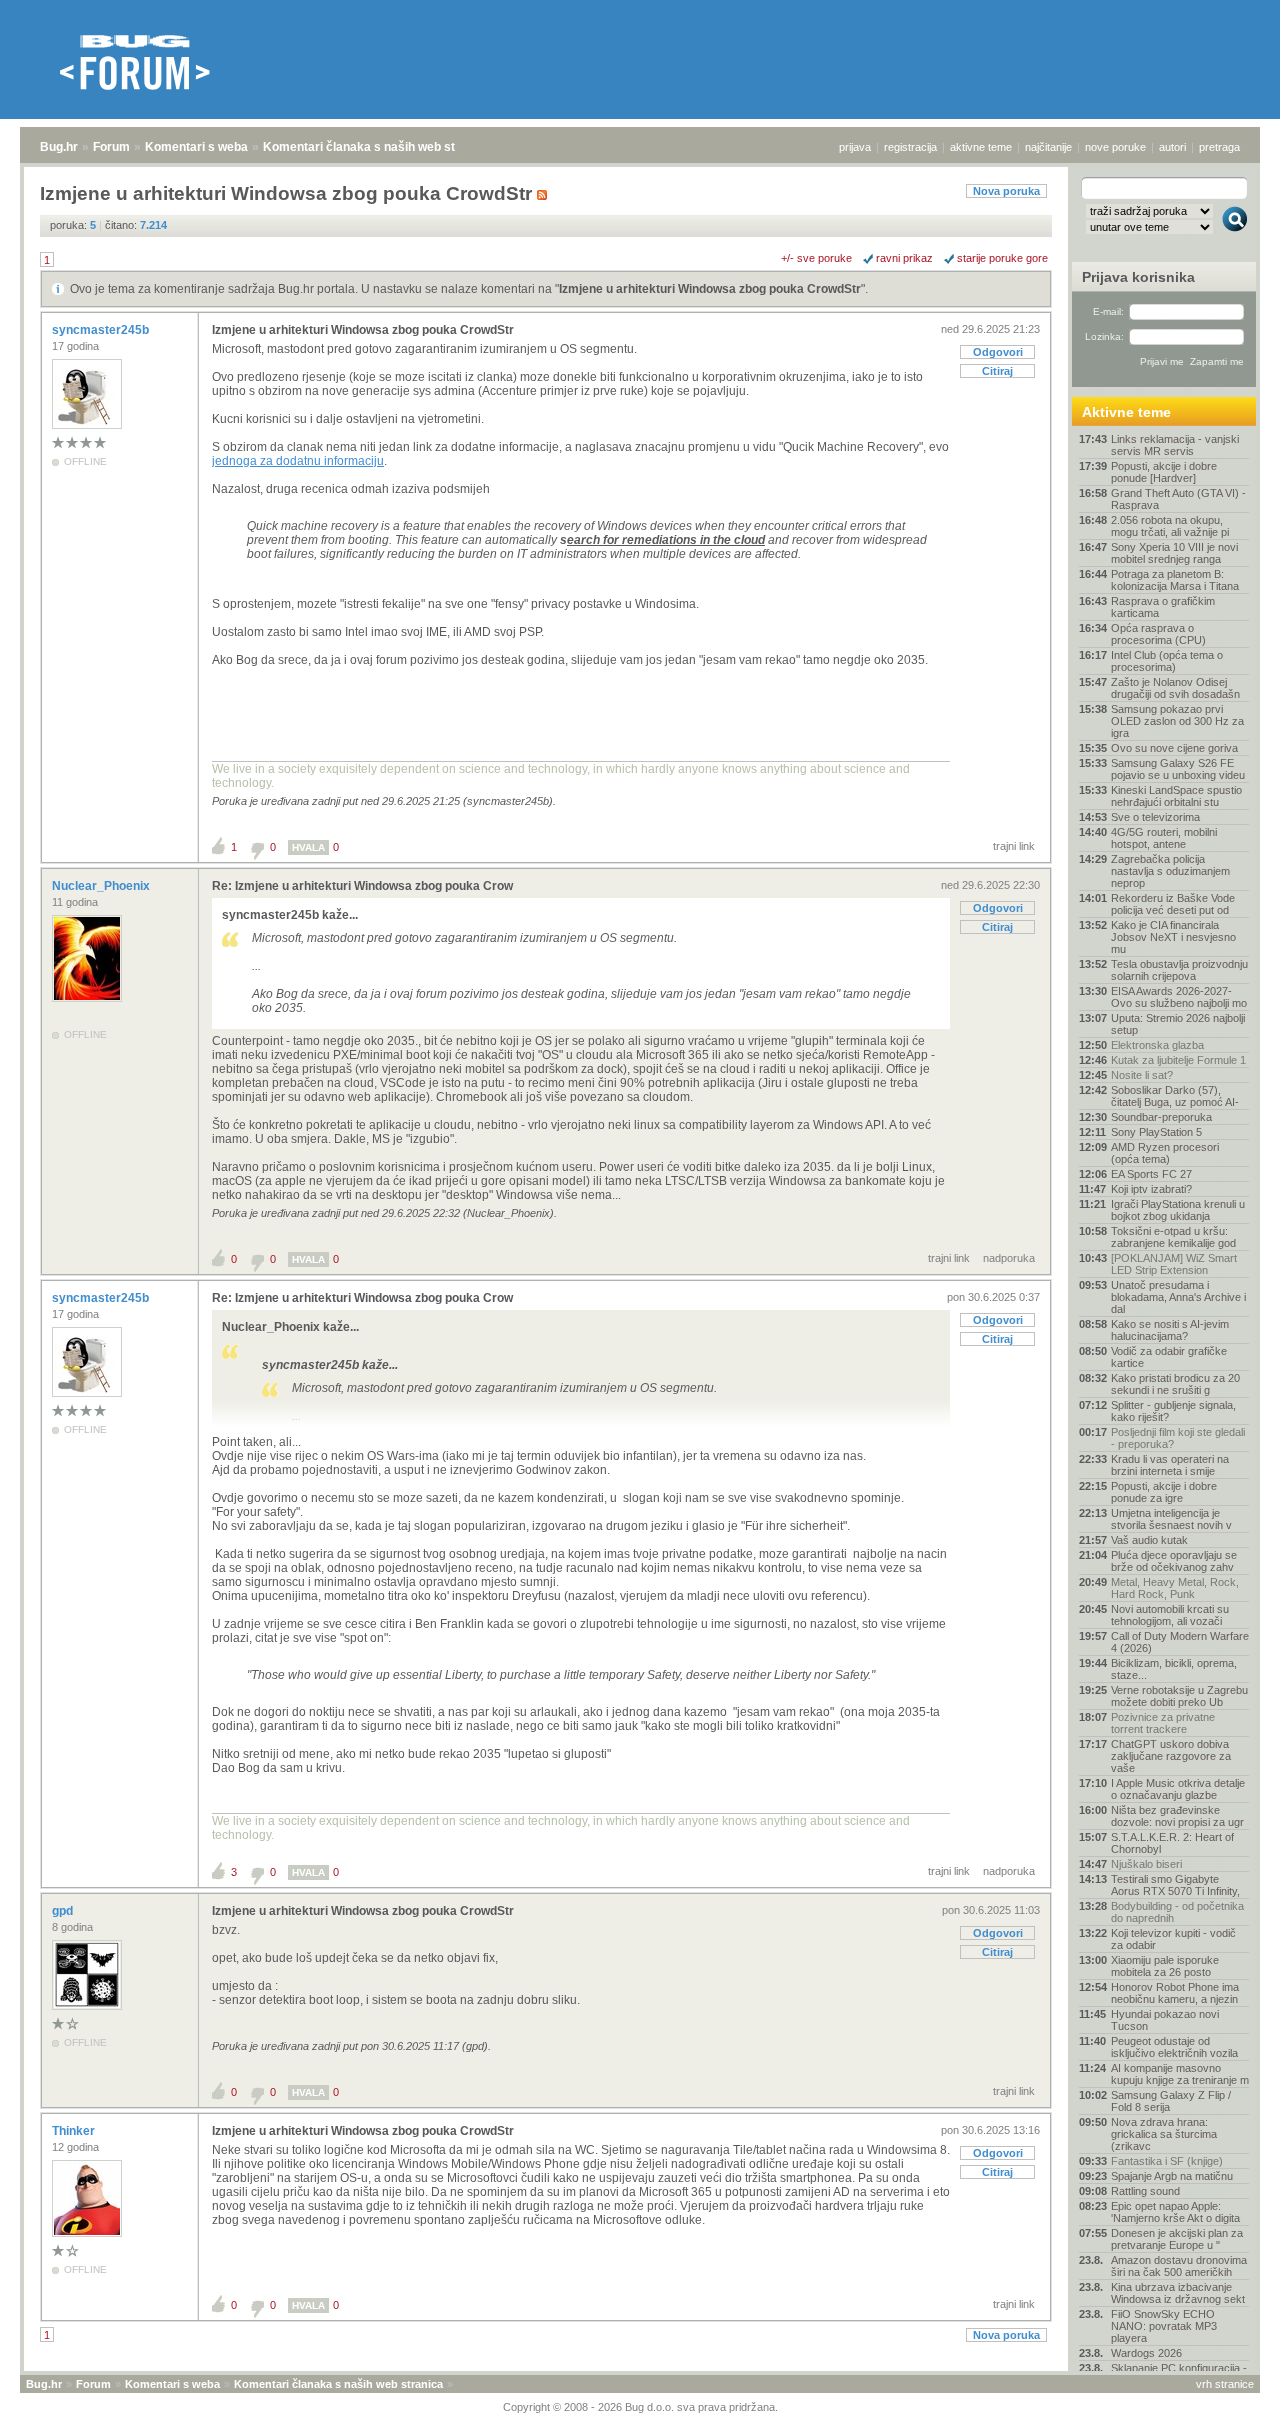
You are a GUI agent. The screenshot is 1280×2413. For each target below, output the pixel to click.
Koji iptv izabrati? (1151, 1189)
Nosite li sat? (1142, 1075)
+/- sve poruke (816, 258)
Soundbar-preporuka (1161, 1117)
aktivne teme (981, 147)
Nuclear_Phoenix (102, 886)
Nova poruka (1006, 191)
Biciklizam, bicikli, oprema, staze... (1174, 1669)
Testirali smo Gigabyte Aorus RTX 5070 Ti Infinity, (1175, 1885)
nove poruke (1115, 147)
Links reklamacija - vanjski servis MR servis (1175, 445)
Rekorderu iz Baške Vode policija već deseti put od (1173, 904)
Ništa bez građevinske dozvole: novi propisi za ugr (1177, 1816)
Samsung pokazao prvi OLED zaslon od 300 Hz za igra (1177, 721)
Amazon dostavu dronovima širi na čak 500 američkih (1179, 2266)
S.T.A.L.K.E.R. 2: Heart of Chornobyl (1172, 1843)
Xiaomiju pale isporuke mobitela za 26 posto (1165, 1966)
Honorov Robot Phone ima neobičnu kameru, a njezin (1175, 1993)
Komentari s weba (196, 147)
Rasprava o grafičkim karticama (1163, 607)
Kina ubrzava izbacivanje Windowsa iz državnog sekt (1178, 2293)
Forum (111, 147)
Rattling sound (1145, 2191)
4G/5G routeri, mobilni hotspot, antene (1164, 838)
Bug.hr (59, 147)
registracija (910, 147)
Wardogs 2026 (1146, 2353)
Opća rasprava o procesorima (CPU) (1158, 634)
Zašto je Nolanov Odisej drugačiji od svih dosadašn (1175, 688)
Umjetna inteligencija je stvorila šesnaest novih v (1171, 1519)
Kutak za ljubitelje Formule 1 (1178, 1060)
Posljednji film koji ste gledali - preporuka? (1178, 1438)
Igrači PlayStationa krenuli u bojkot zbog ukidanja (1178, 1210)
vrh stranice (1225, 2384)
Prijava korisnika (1138, 277)
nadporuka (1009, 1258)
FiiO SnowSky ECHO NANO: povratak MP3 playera (1164, 2326)
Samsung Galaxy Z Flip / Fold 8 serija (1171, 2101)
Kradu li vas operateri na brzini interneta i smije (1170, 1465)
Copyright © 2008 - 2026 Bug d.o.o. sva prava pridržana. (640, 2407)
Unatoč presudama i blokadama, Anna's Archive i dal (1178, 1297)
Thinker (75, 2131)
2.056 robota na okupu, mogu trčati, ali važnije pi (1170, 526)
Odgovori (998, 352)
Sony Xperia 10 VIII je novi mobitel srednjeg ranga (1174, 553)
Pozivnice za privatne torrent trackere (1163, 1723)
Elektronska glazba (1157, 1045)
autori (1172, 147)
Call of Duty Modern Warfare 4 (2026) (1180, 1642)
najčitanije (1048, 147)
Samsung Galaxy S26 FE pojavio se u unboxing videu (1178, 769)
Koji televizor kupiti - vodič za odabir (1173, 1939)
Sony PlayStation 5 (1156, 1132)
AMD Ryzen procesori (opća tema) (1165, 1153)
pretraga (1219, 147)
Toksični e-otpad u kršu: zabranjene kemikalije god (1173, 1237)
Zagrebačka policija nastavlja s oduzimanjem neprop (1170, 871)
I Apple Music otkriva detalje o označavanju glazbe (1178, 1789)
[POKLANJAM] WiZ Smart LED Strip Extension (1174, 1264)
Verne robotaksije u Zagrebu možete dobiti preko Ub (1179, 1696)
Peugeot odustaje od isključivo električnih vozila (1174, 2047)
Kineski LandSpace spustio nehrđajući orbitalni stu (1176, 796)
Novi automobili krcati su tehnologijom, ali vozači (1170, 1615)
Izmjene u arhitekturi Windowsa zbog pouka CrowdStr (710, 289)
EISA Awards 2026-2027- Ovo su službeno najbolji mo (1179, 997)
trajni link (1014, 846)
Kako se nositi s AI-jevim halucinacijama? (1170, 1330)
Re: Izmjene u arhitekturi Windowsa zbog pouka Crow (362, 886)
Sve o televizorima (1155, 817)
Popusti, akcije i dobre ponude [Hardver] (1164, 472)
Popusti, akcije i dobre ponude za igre (1164, 1492)
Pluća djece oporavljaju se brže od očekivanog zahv (1174, 1561)
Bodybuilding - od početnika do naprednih (1177, 1912)
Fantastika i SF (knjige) (1167, 2161)
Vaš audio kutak (1149, 1540)
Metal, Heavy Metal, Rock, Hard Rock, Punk (1175, 1588)
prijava (855, 147)
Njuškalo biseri (1146, 1864)
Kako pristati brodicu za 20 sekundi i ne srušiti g (1175, 1384)
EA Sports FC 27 (1151, 1174)
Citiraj (997, 371)
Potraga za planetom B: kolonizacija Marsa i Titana (1175, 580)
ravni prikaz (904, 258)
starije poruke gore (1002, 258)
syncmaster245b (102, 330)
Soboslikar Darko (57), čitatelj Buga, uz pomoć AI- (1175, 1096)
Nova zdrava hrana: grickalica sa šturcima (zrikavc (1164, 2134)
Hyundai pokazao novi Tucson (1165, 2020)
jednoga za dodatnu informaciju (298, 461)
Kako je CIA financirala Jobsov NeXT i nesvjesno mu (1173, 937)
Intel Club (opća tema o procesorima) (1167, 661)
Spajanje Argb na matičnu (1172, 2176)
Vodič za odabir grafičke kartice (1169, 1357)
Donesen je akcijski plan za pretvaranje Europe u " (1177, 2239)
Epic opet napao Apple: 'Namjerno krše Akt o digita (1175, 2212)
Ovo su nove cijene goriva (1174, 748)
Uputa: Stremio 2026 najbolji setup (1178, 1024)
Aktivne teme (1126, 412)
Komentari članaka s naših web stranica (377, 147)
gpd (64, 1911)
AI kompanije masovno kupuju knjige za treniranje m (1180, 2074)
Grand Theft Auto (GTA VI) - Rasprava (1178, 499)
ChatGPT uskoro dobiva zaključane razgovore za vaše (1171, 1756)
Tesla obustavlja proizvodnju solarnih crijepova (1179, 970)
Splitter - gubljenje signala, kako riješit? (1173, 1411)
